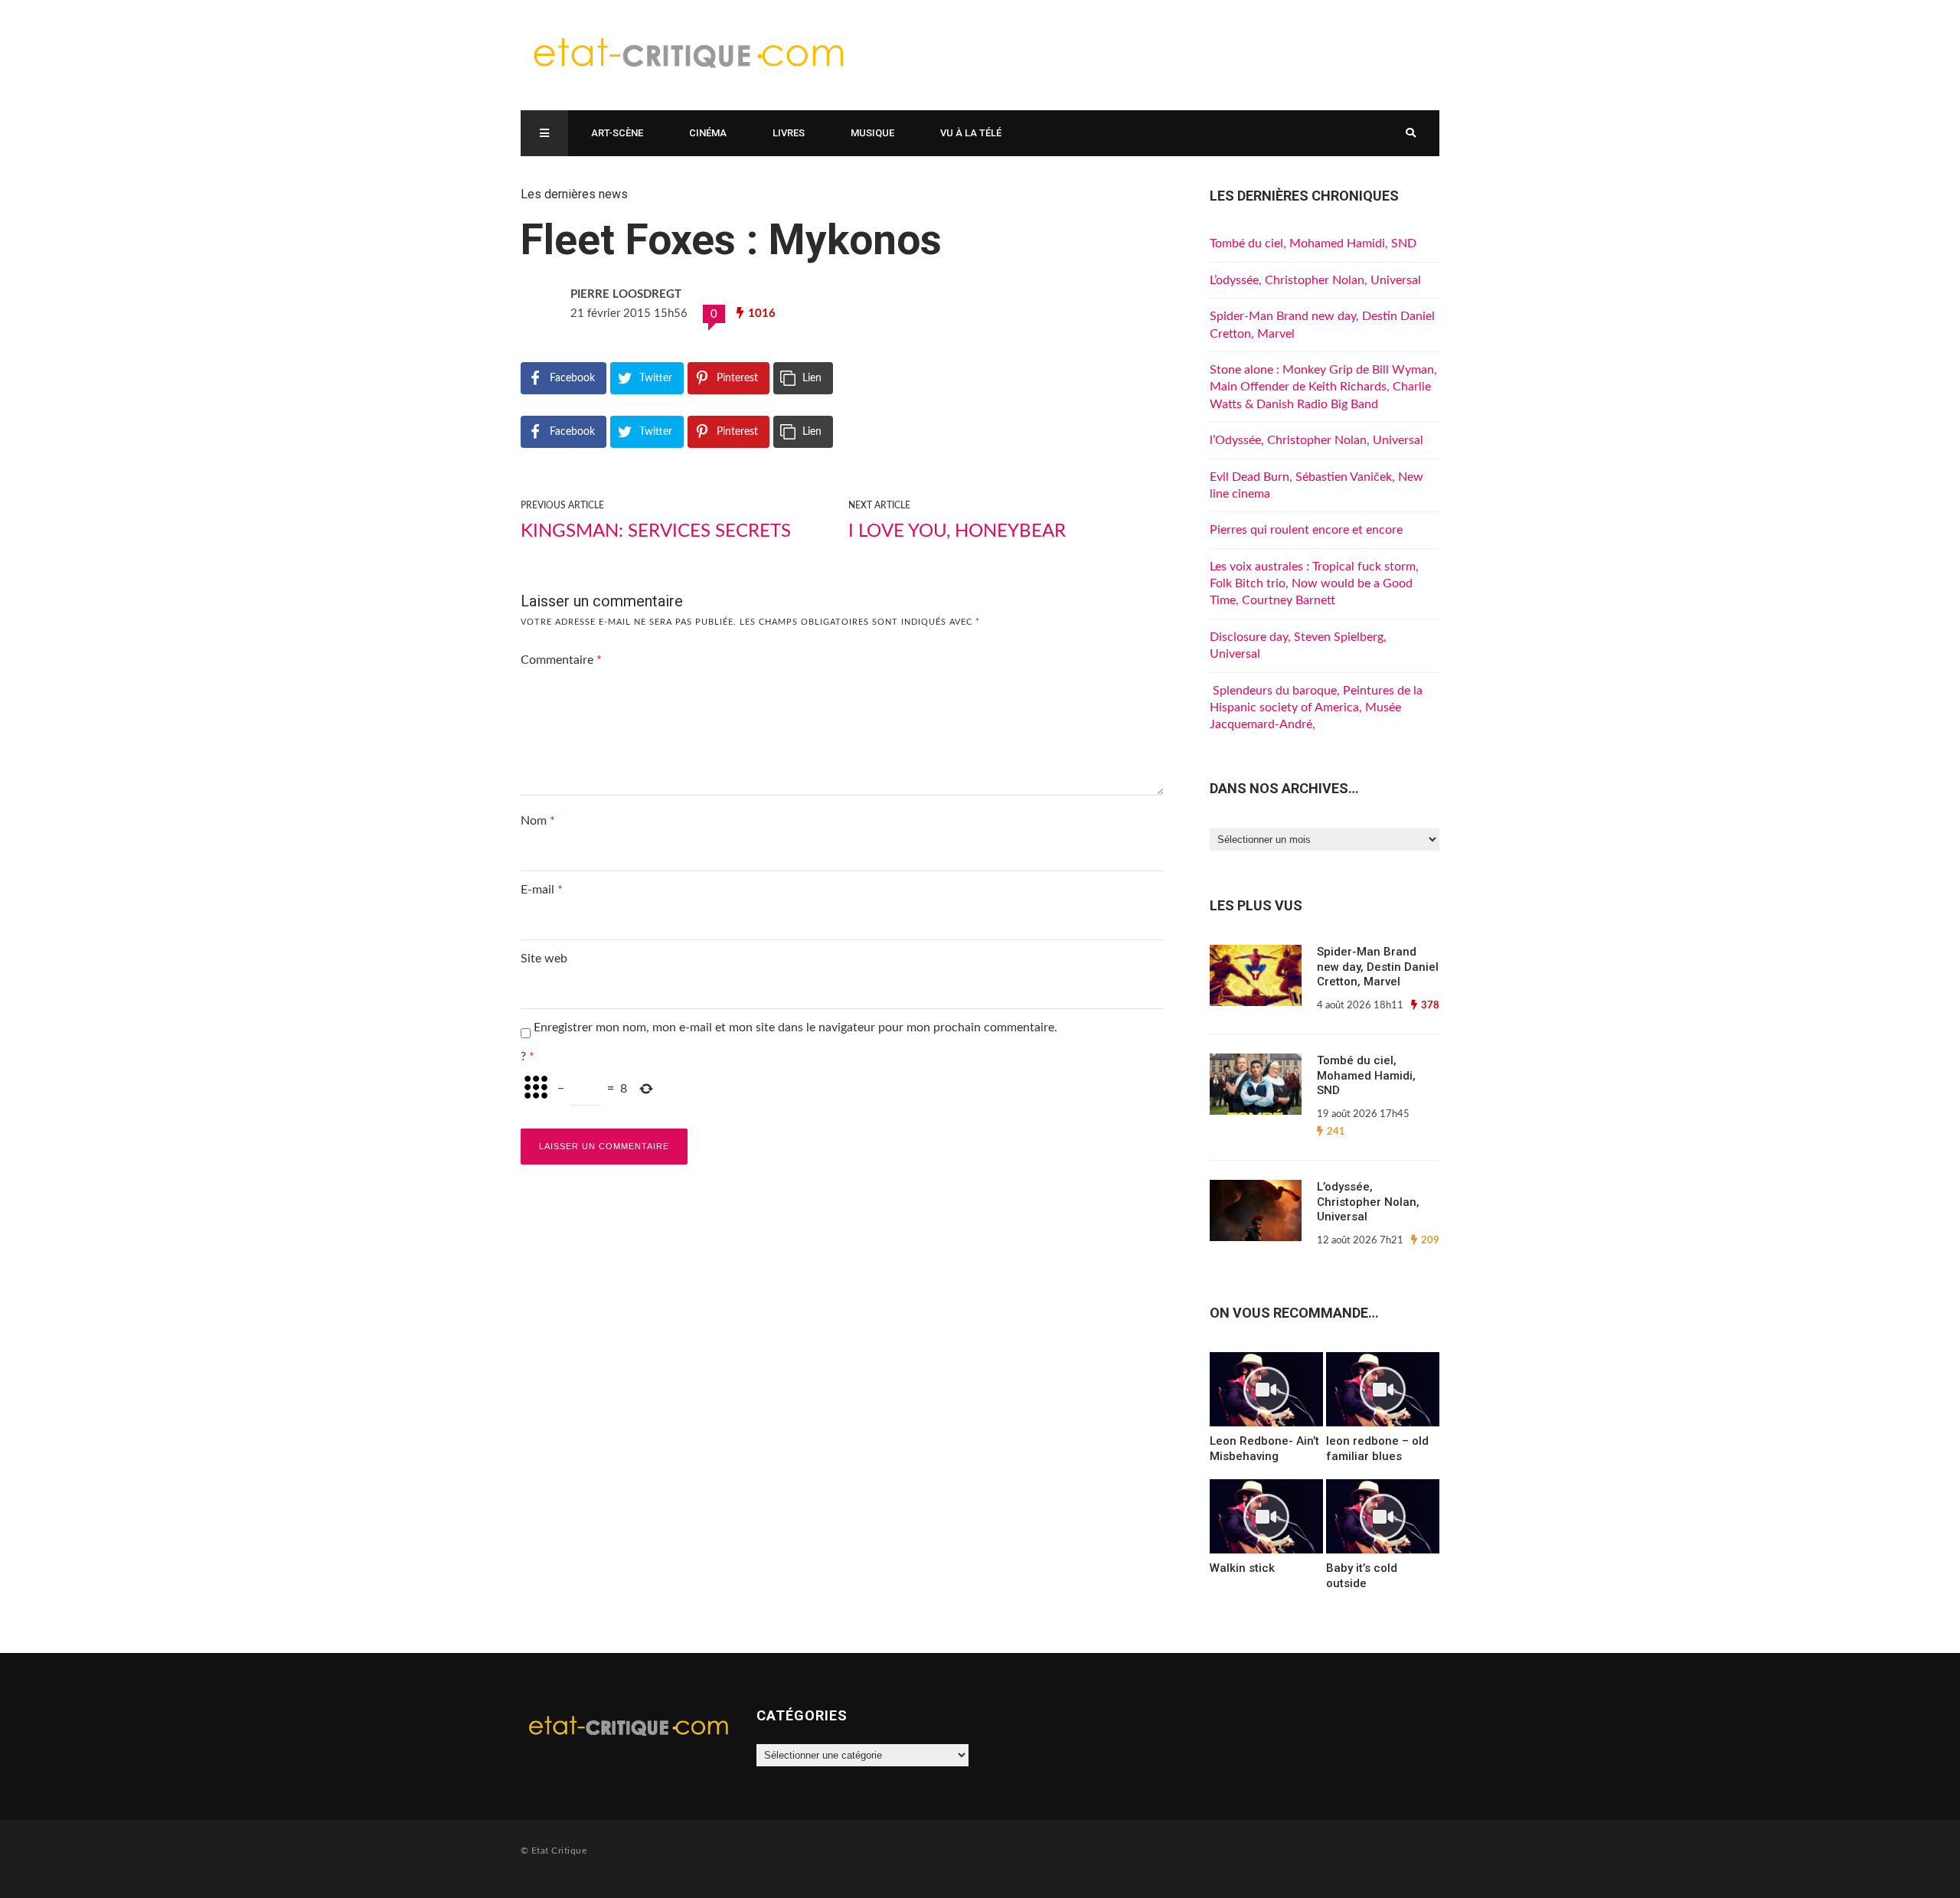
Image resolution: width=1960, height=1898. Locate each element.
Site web (544, 959)
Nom (538, 821)
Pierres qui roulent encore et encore (1306, 530)
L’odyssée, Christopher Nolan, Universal (1315, 280)
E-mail (542, 890)
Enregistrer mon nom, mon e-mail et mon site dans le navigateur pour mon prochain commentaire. (795, 1027)
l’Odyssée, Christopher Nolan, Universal (1316, 440)
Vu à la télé (971, 133)
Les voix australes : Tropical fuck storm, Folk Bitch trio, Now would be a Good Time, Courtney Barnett (1314, 584)
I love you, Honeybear (957, 531)
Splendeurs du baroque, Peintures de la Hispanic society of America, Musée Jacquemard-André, (1316, 708)
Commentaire (561, 660)
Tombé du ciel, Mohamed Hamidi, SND (1313, 243)
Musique (872, 133)
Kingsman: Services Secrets (656, 531)
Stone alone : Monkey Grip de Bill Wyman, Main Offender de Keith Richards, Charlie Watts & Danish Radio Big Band (1323, 387)
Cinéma (708, 133)
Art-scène (617, 133)
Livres (789, 133)
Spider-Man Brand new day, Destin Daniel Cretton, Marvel (1378, 967)
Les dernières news (574, 194)
